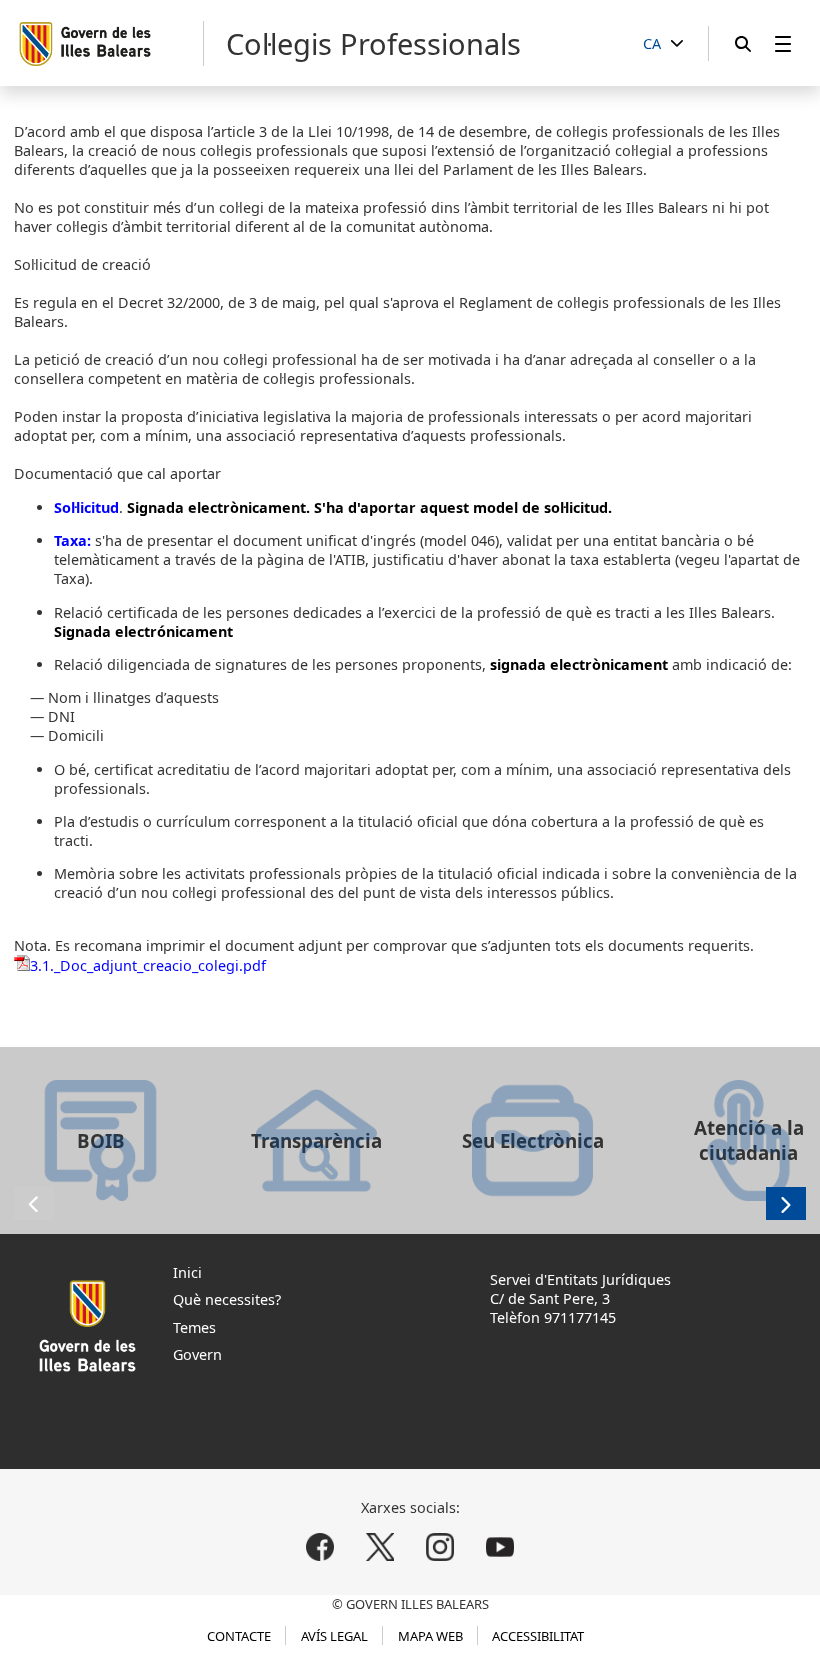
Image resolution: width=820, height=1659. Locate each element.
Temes (194, 1327)
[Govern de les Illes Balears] (110, 43)
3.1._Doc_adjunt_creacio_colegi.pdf (148, 965)
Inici (187, 1272)
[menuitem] (783, 43)
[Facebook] (320, 1546)
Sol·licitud (86, 507)
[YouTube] (499, 1546)
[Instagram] (439, 1546)
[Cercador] (743, 43)
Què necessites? (227, 1299)
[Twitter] (380, 1546)
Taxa (70, 540)
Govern (197, 1354)
